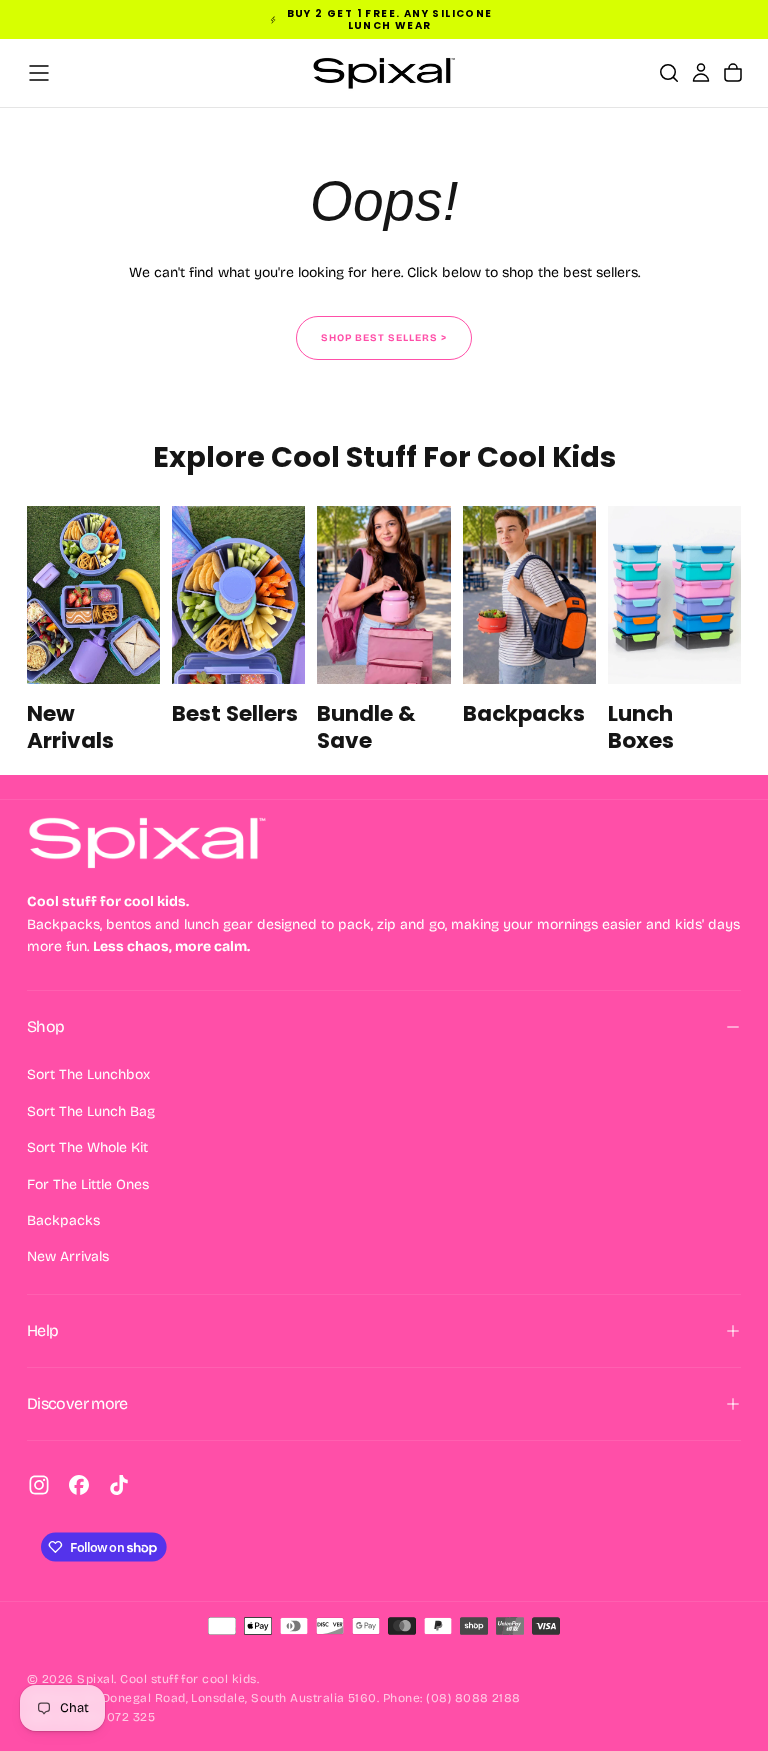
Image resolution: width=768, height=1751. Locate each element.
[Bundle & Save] (383, 630)
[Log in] (701, 73)
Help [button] (42, 1330)
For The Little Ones (88, 1184)
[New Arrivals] (93, 630)
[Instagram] (39, 1485)
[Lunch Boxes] (674, 630)
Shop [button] (45, 1026)
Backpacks (63, 1220)
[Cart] (733, 73)
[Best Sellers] (238, 630)
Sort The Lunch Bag (91, 1111)
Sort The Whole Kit (87, 1147)
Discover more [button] (77, 1403)
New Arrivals (68, 1256)
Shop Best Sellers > (384, 338)
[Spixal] (147, 842)
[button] (39, 73)
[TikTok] (119, 1485)
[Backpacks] (529, 630)
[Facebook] (79, 1485)
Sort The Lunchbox (88, 1074)
